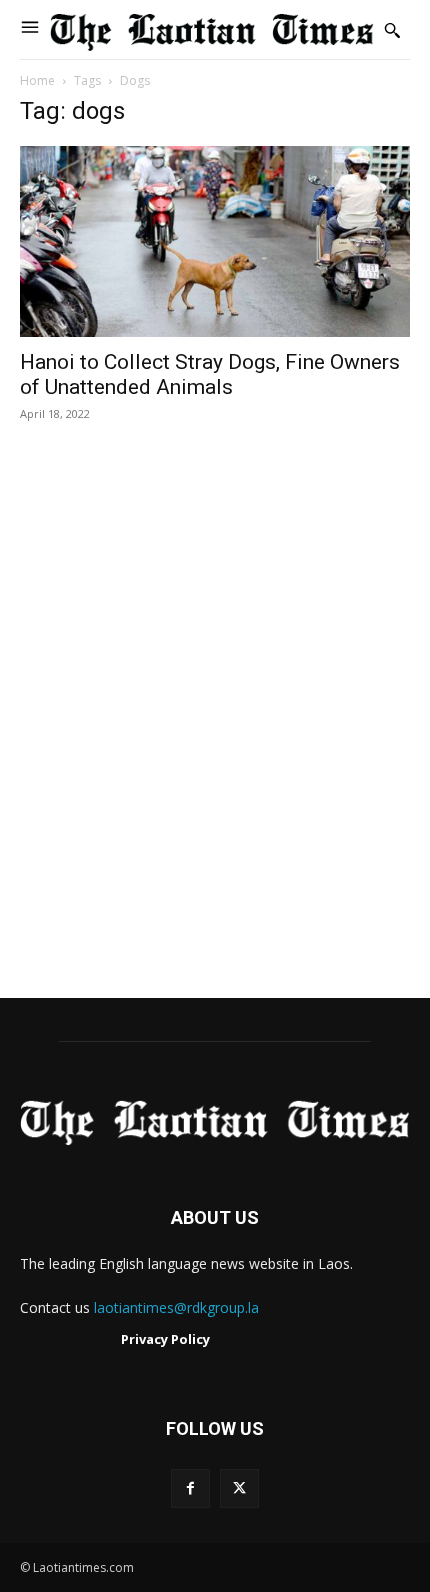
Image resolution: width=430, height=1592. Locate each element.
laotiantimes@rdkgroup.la (176, 1307)
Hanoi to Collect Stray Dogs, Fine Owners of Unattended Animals (210, 374)
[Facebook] (190, 1488)
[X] (239, 1488)
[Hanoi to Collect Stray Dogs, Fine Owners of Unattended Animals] (215, 241)
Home (37, 80)
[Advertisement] (215, 731)
